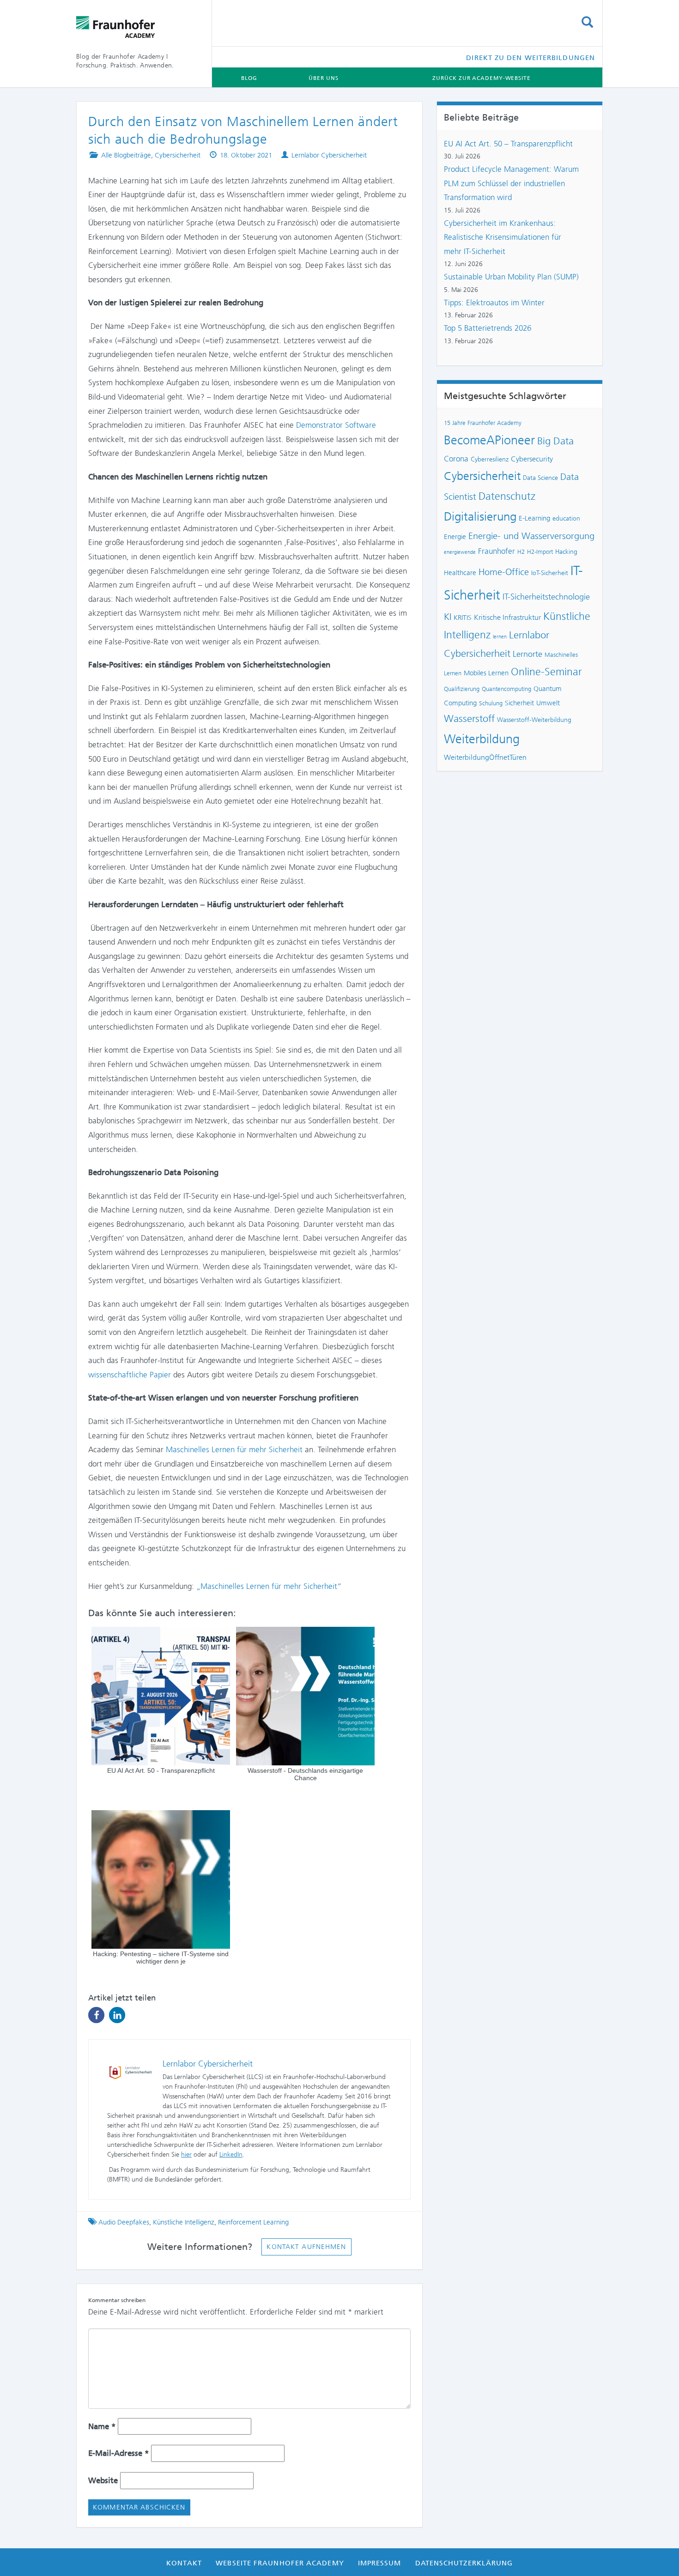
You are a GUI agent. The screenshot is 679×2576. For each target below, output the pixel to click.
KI (448, 617)
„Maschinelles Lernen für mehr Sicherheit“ (269, 1586)
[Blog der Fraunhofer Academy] (137, 27)
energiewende (460, 552)
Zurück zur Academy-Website (481, 78)
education (566, 518)
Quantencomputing (506, 689)
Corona (456, 459)
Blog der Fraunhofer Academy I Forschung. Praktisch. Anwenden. (125, 61)
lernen (500, 637)
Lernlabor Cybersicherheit (329, 155)
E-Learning (534, 518)
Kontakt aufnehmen (306, 2247)
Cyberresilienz (490, 459)
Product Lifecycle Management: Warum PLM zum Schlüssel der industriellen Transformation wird (511, 183)
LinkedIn (231, 2155)
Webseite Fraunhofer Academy (280, 2563)
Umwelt (548, 703)
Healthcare (460, 573)
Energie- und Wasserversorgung (531, 536)
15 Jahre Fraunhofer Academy (483, 423)
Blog (249, 78)
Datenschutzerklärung (464, 2563)
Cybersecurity (532, 459)
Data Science (540, 478)
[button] (96, 2015)
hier (186, 2155)
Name (102, 2426)
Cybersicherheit (178, 155)
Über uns (323, 78)
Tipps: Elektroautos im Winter (494, 303)
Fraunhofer (497, 551)
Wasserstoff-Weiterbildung (534, 720)
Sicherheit (519, 703)
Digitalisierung (480, 516)
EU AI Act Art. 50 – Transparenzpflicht (508, 144)
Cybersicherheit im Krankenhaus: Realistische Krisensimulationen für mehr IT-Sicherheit (503, 237)
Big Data (555, 441)
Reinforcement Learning (253, 2222)
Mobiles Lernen (486, 673)
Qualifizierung (462, 689)
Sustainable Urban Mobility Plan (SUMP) (511, 277)
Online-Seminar (546, 672)
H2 (521, 552)
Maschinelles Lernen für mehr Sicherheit (234, 1449)
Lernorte (527, 654)
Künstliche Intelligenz (184, 2222)
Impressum (380, 2563)
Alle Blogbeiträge (126, 155)
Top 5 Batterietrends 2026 (488, 328)
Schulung (491, 703)
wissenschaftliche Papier (130, 1375)
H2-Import (540, 552)
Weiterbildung (482, 739)
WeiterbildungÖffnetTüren (485, 757)
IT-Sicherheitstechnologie (546, 597)
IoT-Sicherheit (550, 573)
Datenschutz (507, 496)
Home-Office (504, 572)
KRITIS (463, 618)
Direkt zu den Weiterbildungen (530, 58)
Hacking (566, 552)
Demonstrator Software (336, 425)
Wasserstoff (469, 718)
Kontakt (184, 2563)
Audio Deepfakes (124, 2222)
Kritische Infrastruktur (507, 617)
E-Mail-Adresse (118, 2453)
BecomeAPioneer (489, 440)
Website (103, 2480)
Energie (455, 537)
